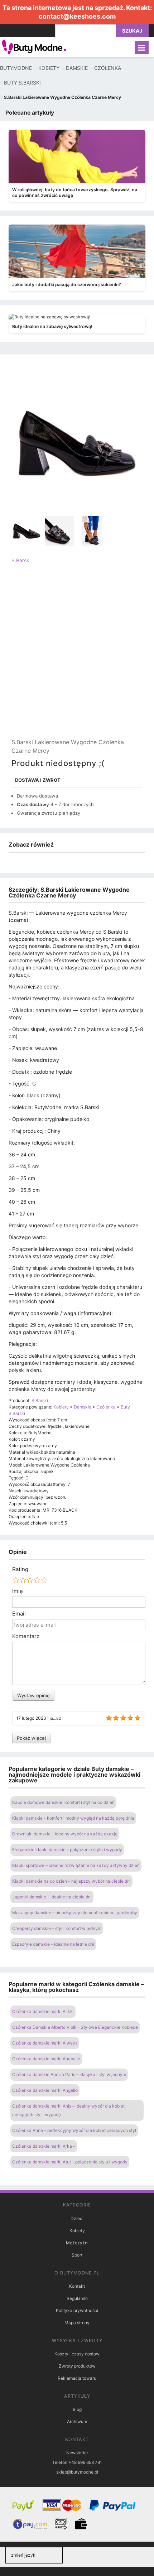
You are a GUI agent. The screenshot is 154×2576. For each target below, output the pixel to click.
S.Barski (21, 560)
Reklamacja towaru (77, 2378)
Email (19, 1614)
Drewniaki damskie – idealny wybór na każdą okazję (65, 1834)
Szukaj (132, 31)
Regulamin (77, 2298)
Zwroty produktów (77, 2366)
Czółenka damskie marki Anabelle (46, 2059)
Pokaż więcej (31, 1738)
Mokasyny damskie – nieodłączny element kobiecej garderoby (75, 1913)
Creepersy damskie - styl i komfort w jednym (57, 1928)
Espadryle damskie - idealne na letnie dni (53, 1944)
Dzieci (77, 2218)
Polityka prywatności (77, 2310)
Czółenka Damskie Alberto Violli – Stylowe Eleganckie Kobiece (75, 2027)
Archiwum (77, 2421)
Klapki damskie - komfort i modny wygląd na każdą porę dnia (73, 1818)
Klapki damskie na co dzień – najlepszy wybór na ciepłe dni (71, 1881)
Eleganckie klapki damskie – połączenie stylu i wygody (67, 1850)
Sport (77, 2255)
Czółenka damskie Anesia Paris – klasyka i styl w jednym (69, 2074)
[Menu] (142, 47)
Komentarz (26, 1636)
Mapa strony (77, 2323)
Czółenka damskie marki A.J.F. (43, 2011)
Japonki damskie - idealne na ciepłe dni (52, 1897)
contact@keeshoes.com (77, 16)
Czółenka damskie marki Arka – (44, 2146)
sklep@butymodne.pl (77, 2472)
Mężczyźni (77, 2243)
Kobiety (77, 2231)
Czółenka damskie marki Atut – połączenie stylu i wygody (70, 2162)
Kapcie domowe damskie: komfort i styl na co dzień (63, 1802)
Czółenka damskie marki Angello (45, 2090)
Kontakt (77, 2286)
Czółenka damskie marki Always (45, 2043)
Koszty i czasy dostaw (77, 2354)
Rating (20, 1569)
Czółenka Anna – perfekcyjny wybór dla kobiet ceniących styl (74, 2130)
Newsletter (77, 2453)
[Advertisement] (77, 657)
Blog (77, 2409)
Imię (18, 1591)
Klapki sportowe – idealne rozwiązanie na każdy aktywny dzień (76, 1865)
